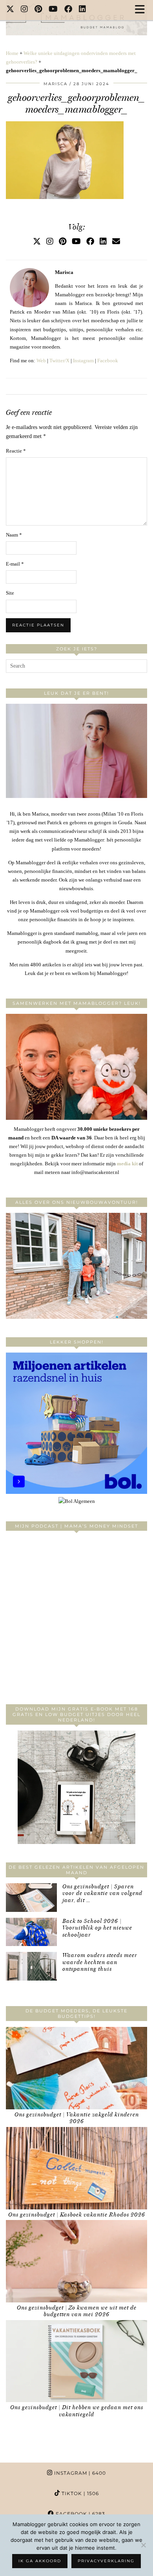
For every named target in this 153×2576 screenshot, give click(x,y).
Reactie (16, 451)
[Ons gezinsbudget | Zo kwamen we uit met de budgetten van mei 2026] (76, 2261)
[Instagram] (25, 10)
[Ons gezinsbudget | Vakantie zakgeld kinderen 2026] (76, 2068)
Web (41, 361)
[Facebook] (68, 10)
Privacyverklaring (106, 2561)
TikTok (79, 2493)
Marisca (56, 84)
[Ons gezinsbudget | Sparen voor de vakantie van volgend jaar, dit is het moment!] (31, 1898)
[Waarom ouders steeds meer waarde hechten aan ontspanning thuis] (31, 1966)
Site (10, 593)
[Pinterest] (38, 10)
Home (12, 53)
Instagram (83, 361)
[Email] (116, 241)
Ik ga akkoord (40, 2561)
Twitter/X (59, 361)
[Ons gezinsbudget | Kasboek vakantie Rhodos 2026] (76, 2168)
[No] (143, 2545)
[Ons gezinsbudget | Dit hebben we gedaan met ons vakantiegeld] (76, 2361)
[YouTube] (53, 10)
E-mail (15, 564)
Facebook (108, 361)
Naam (14, 535)
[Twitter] (10, 10)
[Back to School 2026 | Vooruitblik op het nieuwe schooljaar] (31, 1932)
